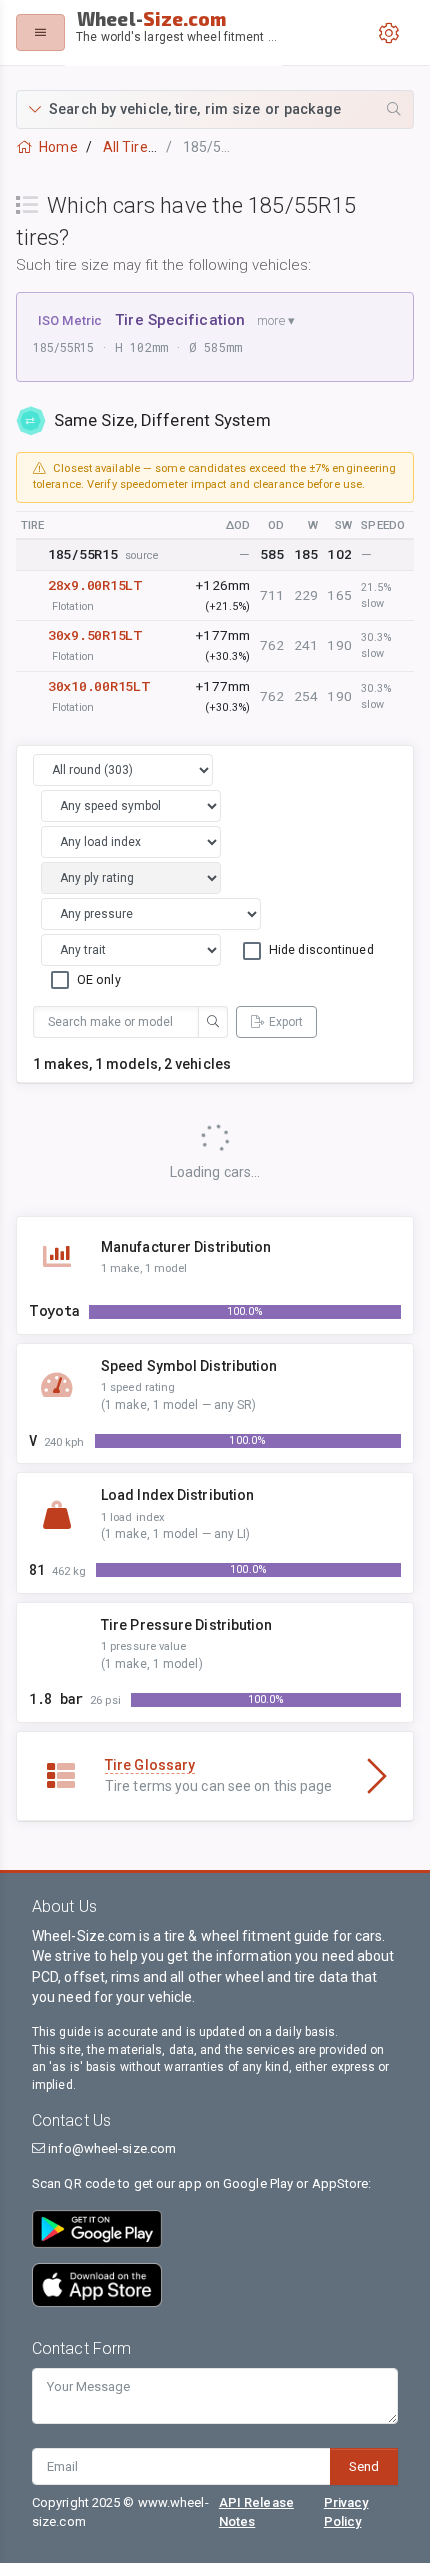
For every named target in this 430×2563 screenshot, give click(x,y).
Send (364, 2466)
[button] (215, 109)
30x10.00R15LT (99, 686)
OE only (99, 979)
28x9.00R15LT (95, 585)
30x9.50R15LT (95, 635)
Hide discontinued (321, 949)
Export (286, 1022)
